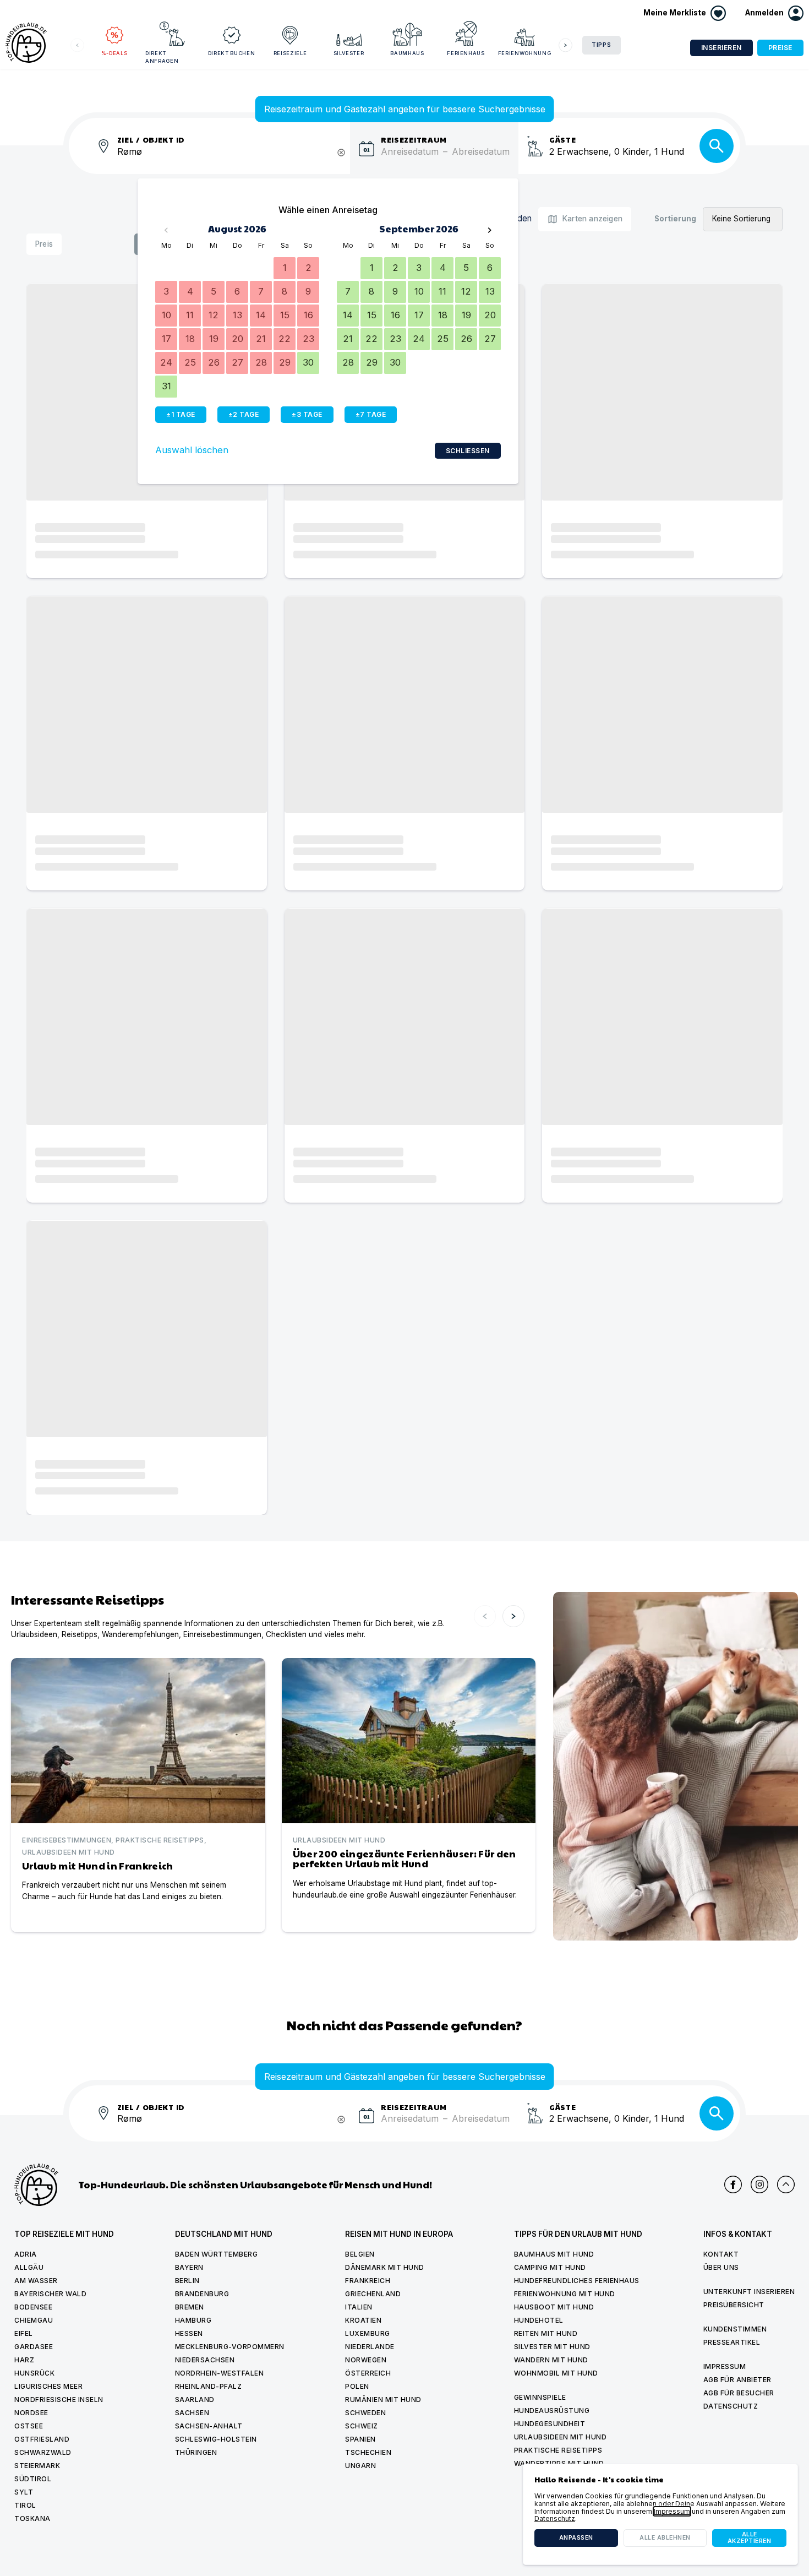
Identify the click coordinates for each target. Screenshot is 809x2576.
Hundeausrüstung (552, 2411)
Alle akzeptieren (750, 2538)
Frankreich (368, 2281)
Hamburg (193, 2320)
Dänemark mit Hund (385, 2267)
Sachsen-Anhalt (209, 2426)
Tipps (602, 45)
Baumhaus (407, 53)
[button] (774, 13)
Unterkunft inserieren (749, 2292)
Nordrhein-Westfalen (220, 2373)
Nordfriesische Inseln (59, 2400)
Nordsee (31, 2413)
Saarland (195, 2400)
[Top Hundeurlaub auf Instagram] (759, 2184)
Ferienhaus (466, 53)
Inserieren (721, 48)
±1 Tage (181, 414)
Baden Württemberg (217, 2254)
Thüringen (196, 2452)
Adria (26, 2254)
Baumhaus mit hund (554, 2254)
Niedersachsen (205, 2360)
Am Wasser (36, 2281)
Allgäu (29, 2267)
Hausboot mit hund (554, 2307)
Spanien (360, 2439)
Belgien (360, 2254)
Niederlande (370, 2347)
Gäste (563, 139)
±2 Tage (244, 414)
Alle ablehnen (665, 2538)
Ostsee (29, 2426)
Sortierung (675, 219)
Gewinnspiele (540, 2397)
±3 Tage (307, 414)
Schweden (365, 2413)
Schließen (468, 451)
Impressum (725, 2366)
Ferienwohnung (524, 53)
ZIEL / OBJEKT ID (151, 139)
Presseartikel (732, 2342)
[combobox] (234, 158)
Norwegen (366, 2360)
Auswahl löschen (192, 450)
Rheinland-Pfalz (209, 2386)
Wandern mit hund (551, 2360)
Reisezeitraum (414, 139)
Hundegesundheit (550, 2424)
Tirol (25, 2505)
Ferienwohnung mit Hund (565, 2294)
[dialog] (660, 2514)
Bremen (190, 2307)
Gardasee (34, 2347)
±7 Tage (371, 414)
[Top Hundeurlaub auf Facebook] (733, 2184)
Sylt (24, 2492)
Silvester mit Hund (552, 2347)
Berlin (187, 2281)
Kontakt (721, 2254)
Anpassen (576, 2538)
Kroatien (363, 2320)
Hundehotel (539, 2320)
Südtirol (33, 2479)
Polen (357, 2386)
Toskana (32, 2518)
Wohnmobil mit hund (556, 2373)
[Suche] (717, 146)
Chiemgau (34, 2320)
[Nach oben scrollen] (786, 2184)
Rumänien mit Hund (383, 2400)
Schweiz (362, 2426)
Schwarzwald (43, 2452)
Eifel (24, 2333)
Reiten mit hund (546, 2333)
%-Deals (114, 53)
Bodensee (33, 2307)
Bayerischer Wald (50, 2294)
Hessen (189, 2333)
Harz (24, 2360)
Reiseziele (290, 53)
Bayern (189, 2267)
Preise (780, 48)
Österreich (368, 2373)
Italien (359, 2307)
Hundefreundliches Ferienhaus (577, 2281)
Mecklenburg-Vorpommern (230, 2347)
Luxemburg (368, 2333)
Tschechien (368, 2452)
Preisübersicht (734, 2305)
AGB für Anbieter (737, 2380)
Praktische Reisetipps (558, 2450)
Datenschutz (731, 2406)
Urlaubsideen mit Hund (561, 2437)
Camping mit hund (550, 2267)
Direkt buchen (231, 53)
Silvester (349, 53)
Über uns (721, 2267)
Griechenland (373, 2294)
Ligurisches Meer (48, 2386)
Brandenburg (202, 2294)
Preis (44, 244)
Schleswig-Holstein (216, 2439)
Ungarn (360, 2466)
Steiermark (37, 2466)
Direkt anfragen (162, 57)
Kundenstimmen (735, 2329)
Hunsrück (34, 2373)
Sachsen (192, 2413)
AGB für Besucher (739, 2393)
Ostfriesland (42, 2439)
